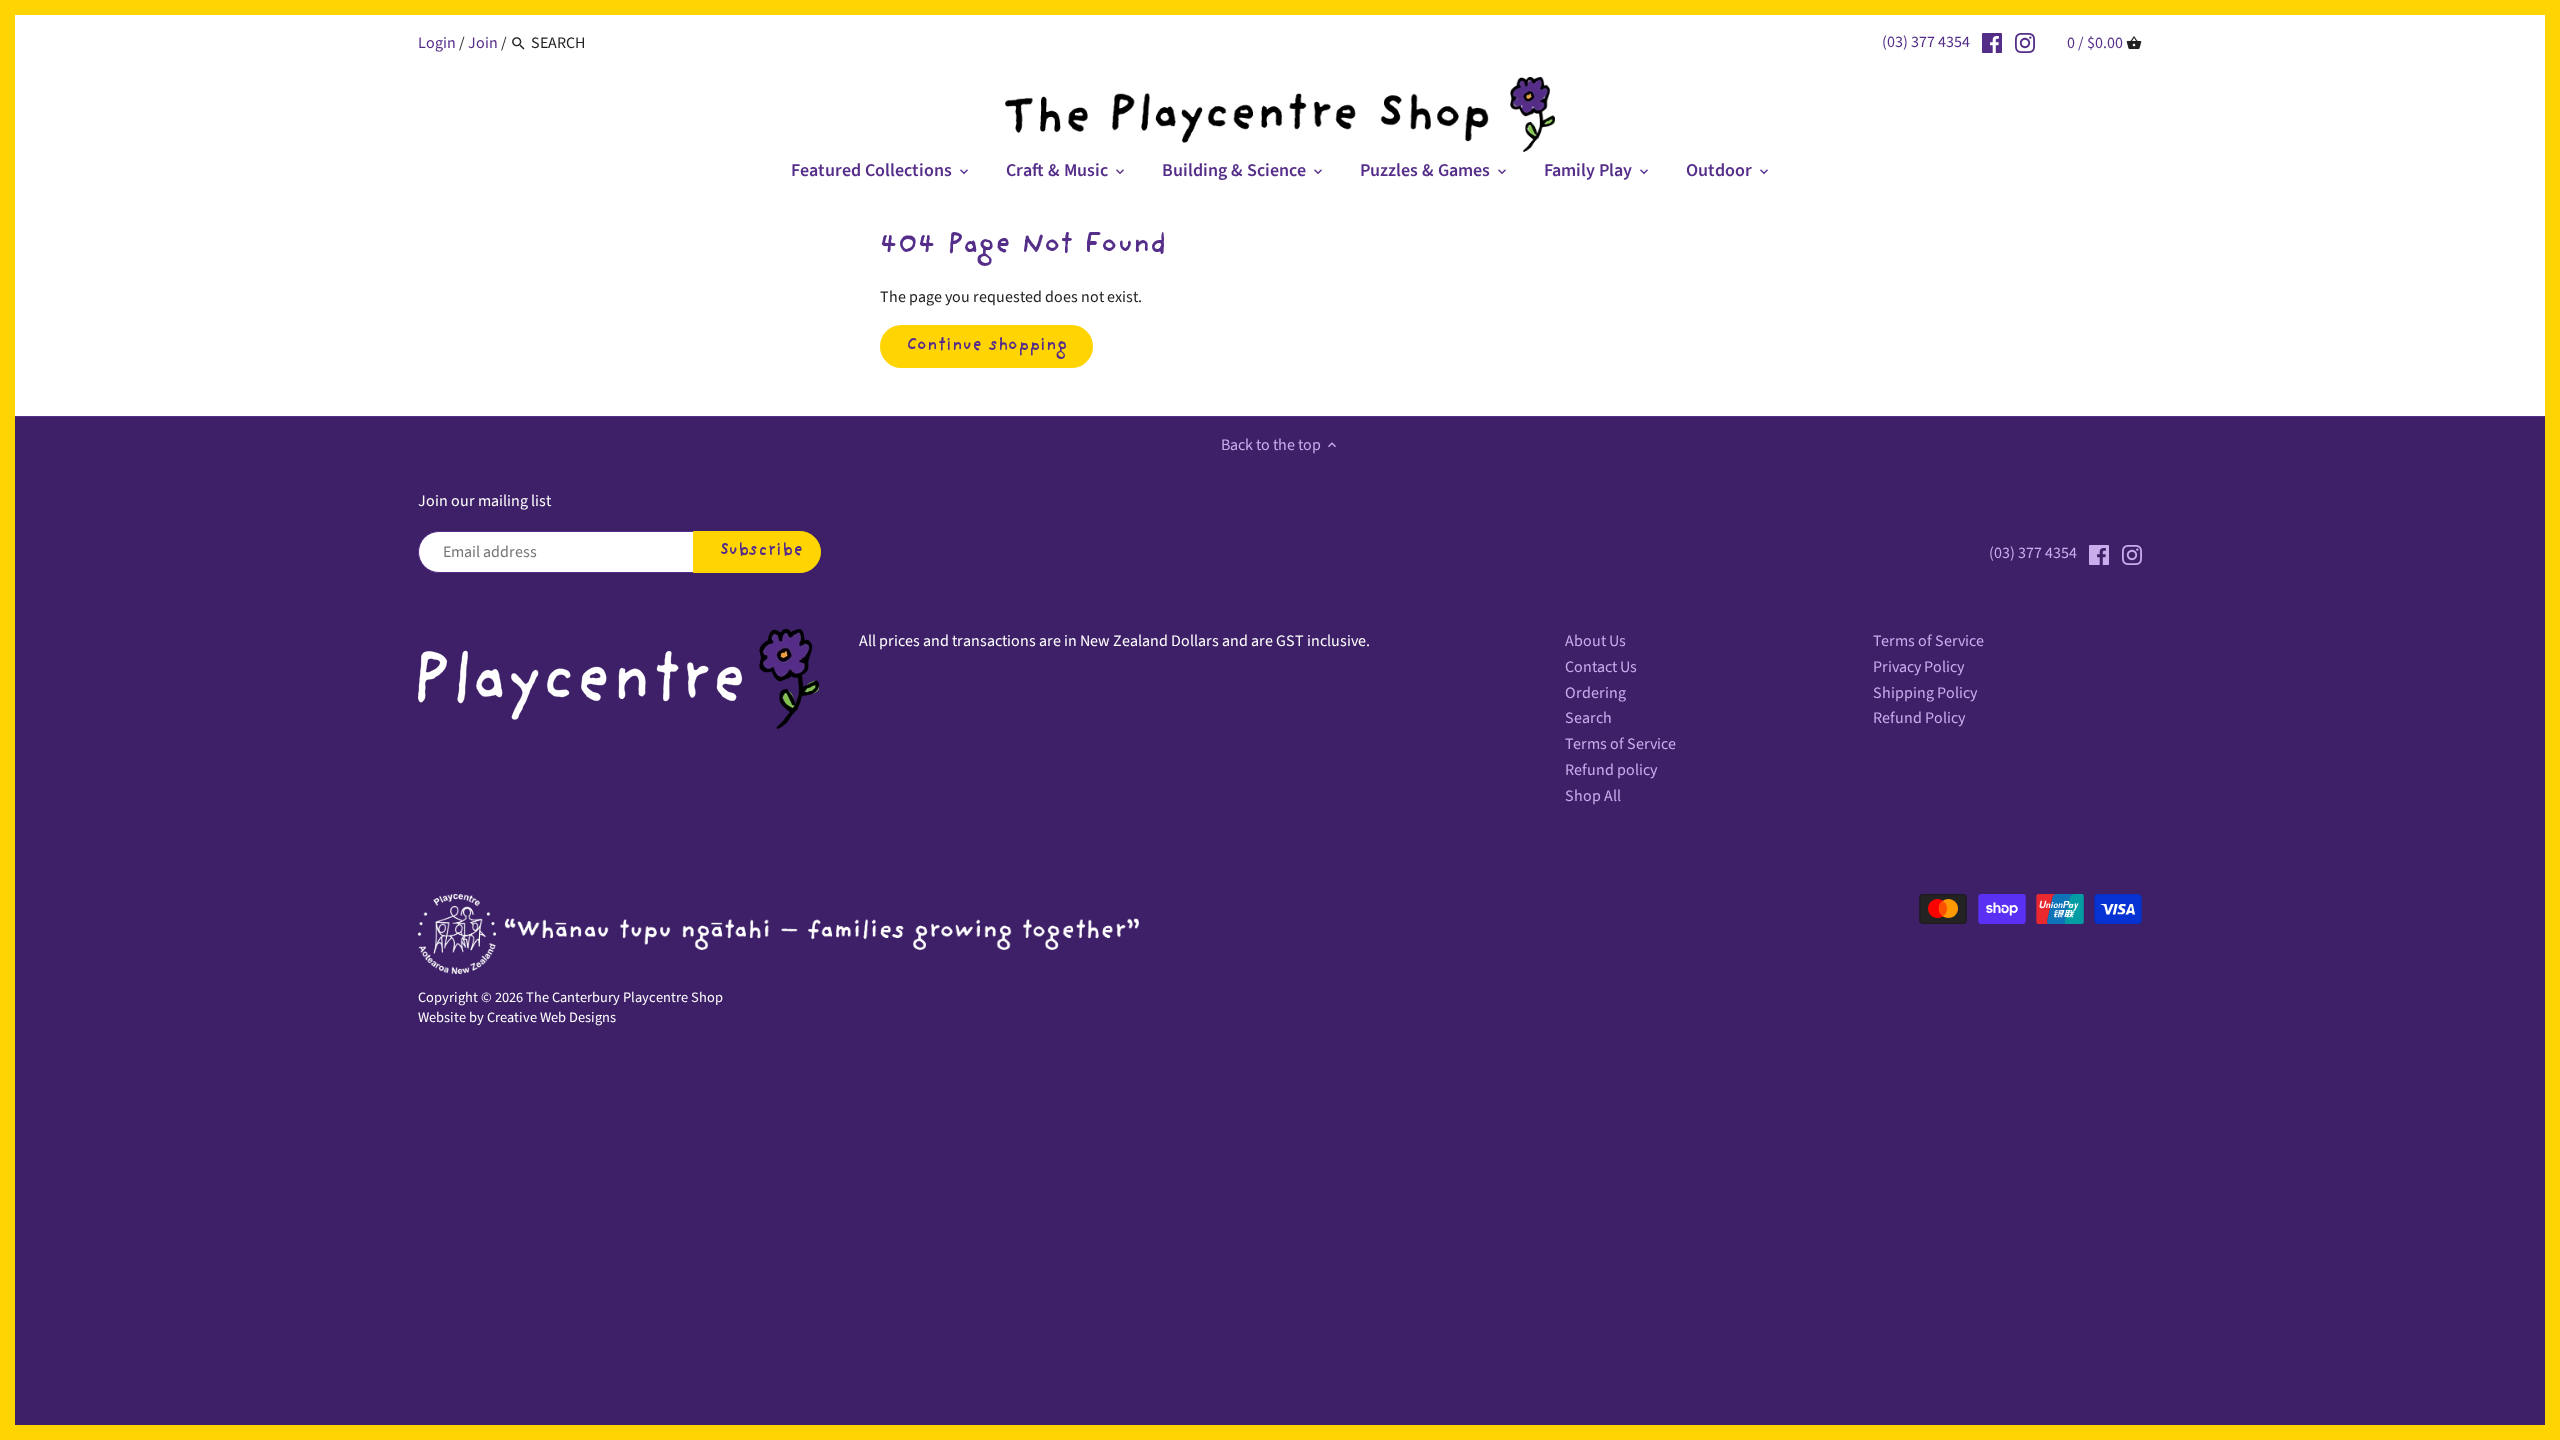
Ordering (1595, 693)
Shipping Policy (1925, 693)
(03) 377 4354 (1926, 42)
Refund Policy (1919, 718)
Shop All (1593, 796)
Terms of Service (1620, 744)
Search (1588, 718)
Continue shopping (987, 346)
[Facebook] (1992, 42)
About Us (1595, 641)
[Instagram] (2025, 42)
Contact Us (1601, 667)
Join (483, 43)
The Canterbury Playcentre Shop (624, 997)
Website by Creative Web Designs (517, 1017)
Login (437, 43)
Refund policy (1611, 770)
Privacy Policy (1918, 667)
